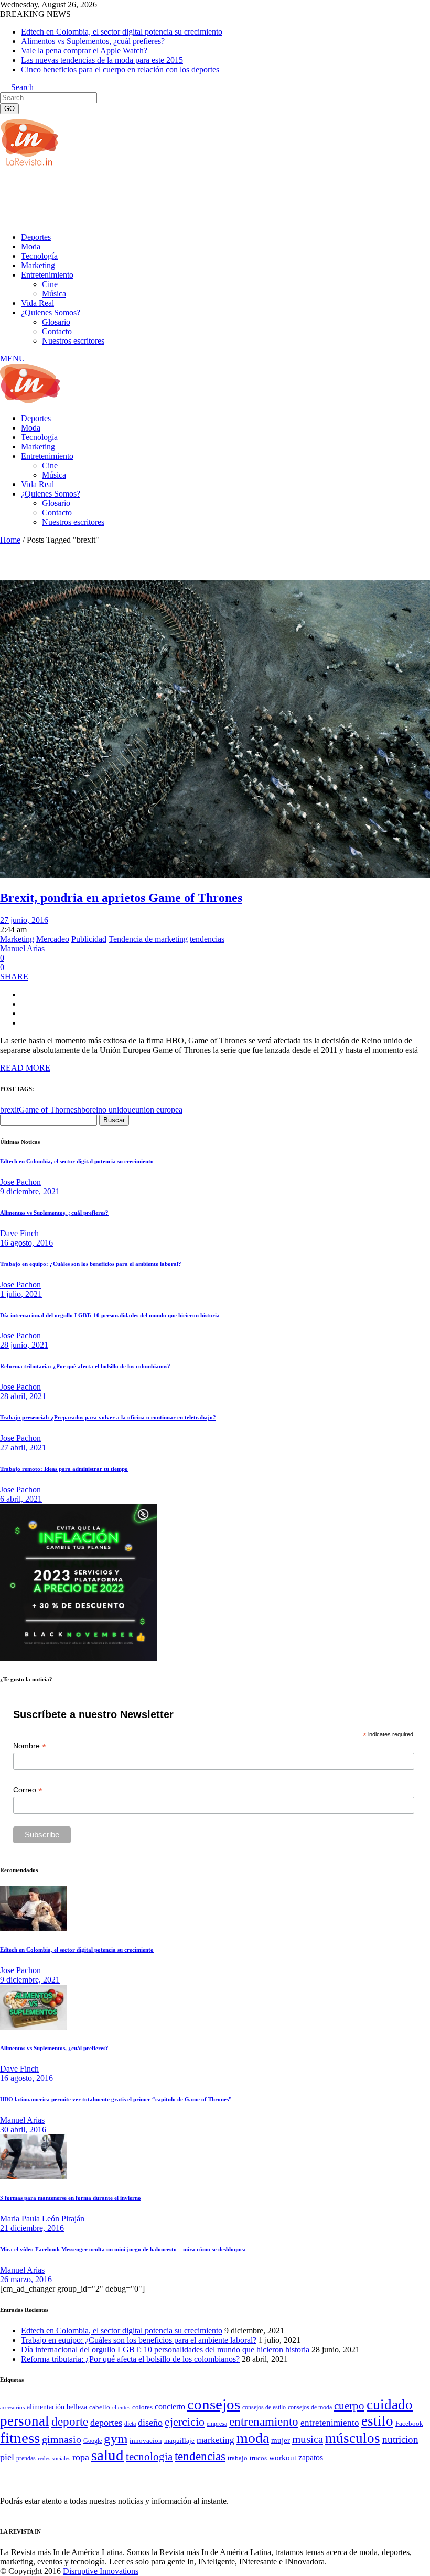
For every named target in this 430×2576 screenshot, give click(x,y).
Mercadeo (53, 939)
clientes (121, 2408)
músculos (353, 2438)
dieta (130, 2424)
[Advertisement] (191, 199)
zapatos (311, 2457)
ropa (81, 2457)
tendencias (207, 939)
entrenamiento (264, 2421)
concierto (170, 2407)
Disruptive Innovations (101, 2571)
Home (10, 540)
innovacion (146, 2441)
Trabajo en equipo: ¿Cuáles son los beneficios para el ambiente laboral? (91, 1264)
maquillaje (179, 2441)
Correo (28, 1790)
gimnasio (62, 2439)
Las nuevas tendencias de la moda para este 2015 (102, 60)
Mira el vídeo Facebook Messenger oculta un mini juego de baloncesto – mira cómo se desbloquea (123, 2249)
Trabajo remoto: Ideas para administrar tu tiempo (64, 1469)
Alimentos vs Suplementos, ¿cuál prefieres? (93, 41)
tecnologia (149, 2457)
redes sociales (54, 2458)
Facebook (409, 2423)
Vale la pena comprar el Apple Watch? (84, 51)
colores (142, 2407)
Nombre (30, 1746)
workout (283, 2458)
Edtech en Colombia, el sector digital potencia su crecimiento (122, 32)
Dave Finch (19, 1233)
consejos (214, 2404)
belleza (77, 2407)
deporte (70, 2421)
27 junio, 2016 (24, 920)
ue (131, 1110)
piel (7, 2457)
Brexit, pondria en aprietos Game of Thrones (121, 898)
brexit (9, 1110)
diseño (150, 2423)
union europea (159, 1110)
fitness (20, 2438)
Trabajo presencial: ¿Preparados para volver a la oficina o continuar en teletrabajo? (108, 1417)
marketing (216, 2440)
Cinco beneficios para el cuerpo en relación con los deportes (120, 69)
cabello (100, 2407)
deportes (106, 2423)
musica (308, 2439)
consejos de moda (310, 2407)
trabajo (238, 2458)
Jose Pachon (20, 1182)
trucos (258, 2458)
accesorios (12, 2407)
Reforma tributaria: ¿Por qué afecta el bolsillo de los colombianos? (85, 1366)
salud (107, 2455)
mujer (281, 2440)
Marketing (17, 939)
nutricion (400, 2440)
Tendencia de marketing (148, 939)
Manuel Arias (22, 948)
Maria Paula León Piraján (42, 2219)
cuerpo (349, 2406)
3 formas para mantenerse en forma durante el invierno (71, 2198)
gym (116, 2439)
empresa (217, 2424)
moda (253, 2438)
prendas (26, 2458)
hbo (83, 1110)
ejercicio (185, 2422)
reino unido (109, 1110)
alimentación (46, 2407)
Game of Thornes (48, 1110)
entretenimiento (330, 2423)
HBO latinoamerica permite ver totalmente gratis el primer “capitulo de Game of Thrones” (116, 2099)
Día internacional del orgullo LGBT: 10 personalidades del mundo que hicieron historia (110, 1315)
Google (93, 2441)
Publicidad (89, 939)
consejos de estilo (264, 2407)
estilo (377, 2421)
